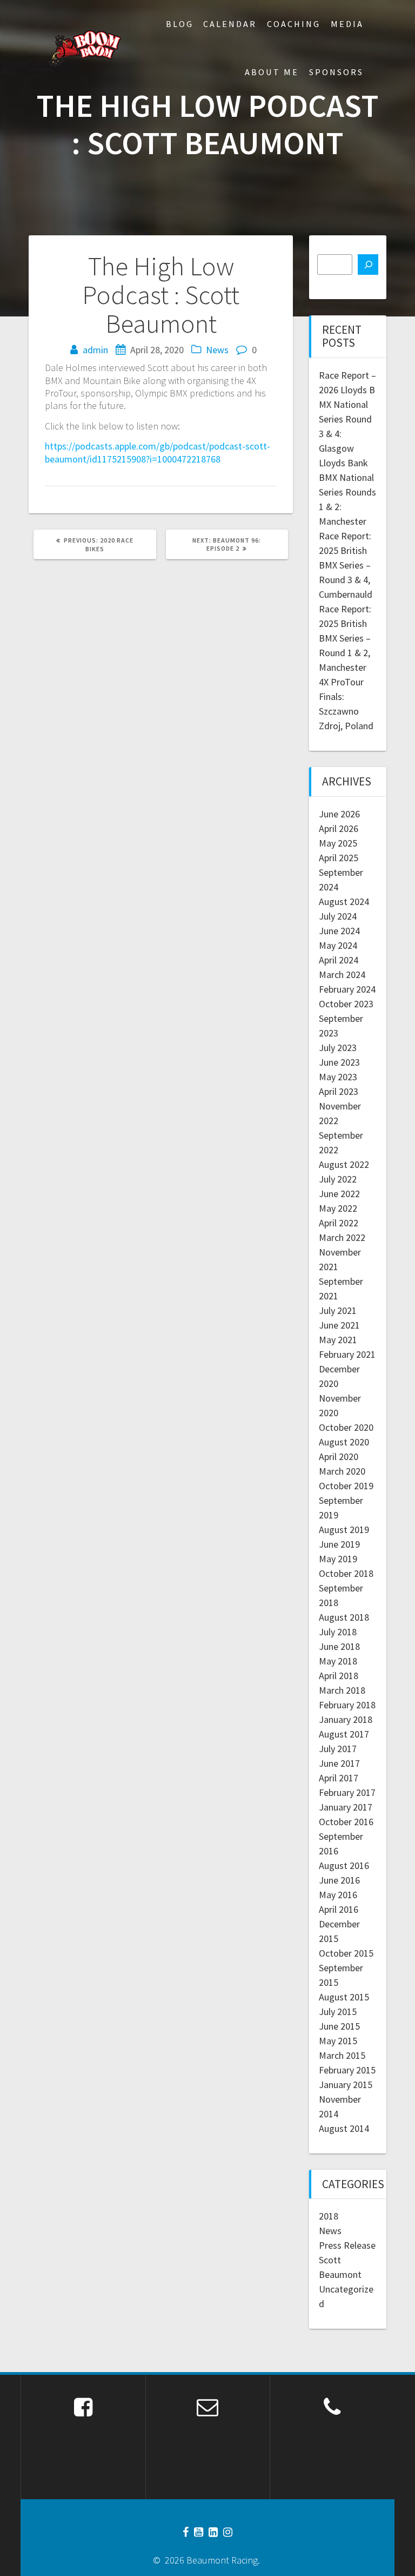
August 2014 (344, 2128)
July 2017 (338, 1749)
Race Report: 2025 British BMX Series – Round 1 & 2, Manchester (345, 638)
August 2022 (344, 1164)
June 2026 (339, 814)
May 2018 (338, 1661)
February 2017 (347, 1792)
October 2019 (346, 1486)
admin (95, 350)
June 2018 (339, 1646)
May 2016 (338, 1895)
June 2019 (339, 1544)
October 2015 (346, 1953)
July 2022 (338, 1179)
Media (347, 24)
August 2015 (344, 1997)
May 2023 (338, 1077)
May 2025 (338, 843)
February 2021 (347, 1354)
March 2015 (342, 2055)
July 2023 (338, 1048)
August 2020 (344, 1442)
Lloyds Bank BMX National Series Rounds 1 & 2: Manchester (347, 492)
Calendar (230, 24)
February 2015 (347, 2070)
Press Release (347, 2245)
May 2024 (338, 945)
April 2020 (339, 1457)
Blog (180, 24)
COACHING (294, 24)
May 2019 (338, 1559)
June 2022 (339, 1194)
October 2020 (346, 1427)
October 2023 (346, 1004)
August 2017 (344, 1734)
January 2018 (346, 1719)
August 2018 (344, 1617)
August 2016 (344, 1865)
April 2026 (339, 828)
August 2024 (344, 901)
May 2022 (338, 1208)
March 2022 (342, 1237)
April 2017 (339, 1778)
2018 (329, 2216)
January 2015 (346, 2085)
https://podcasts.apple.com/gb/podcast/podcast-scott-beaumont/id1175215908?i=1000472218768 (158, 452)
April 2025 (339, 858)
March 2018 (342, 1690)
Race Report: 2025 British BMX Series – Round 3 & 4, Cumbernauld (346, 565)
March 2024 (342, 975)
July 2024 (338, 916)
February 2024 (347, 989)
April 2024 (339, 960)
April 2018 (339, 1676)
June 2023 (339, 1062)
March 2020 (342, 1471)
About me (272, 72)
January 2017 (346, 1807)
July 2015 (338, 2012)
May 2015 (338, 2041)
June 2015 (339, 2026)
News (217, 350)
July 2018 (338, 1632)
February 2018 (347, 1705)
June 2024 (339, 931)
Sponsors (336, 72)
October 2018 (346, 1573)
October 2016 (346, 1822)
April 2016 (339, 1909)
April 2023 (339, 1091)
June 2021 (339, 1325)
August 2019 (344, 1530)
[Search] (368, 265)
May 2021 (338, 1340)
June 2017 (339, 1763)
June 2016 (339, 1880)
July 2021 (338, 1310)
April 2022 (339, 1223)
